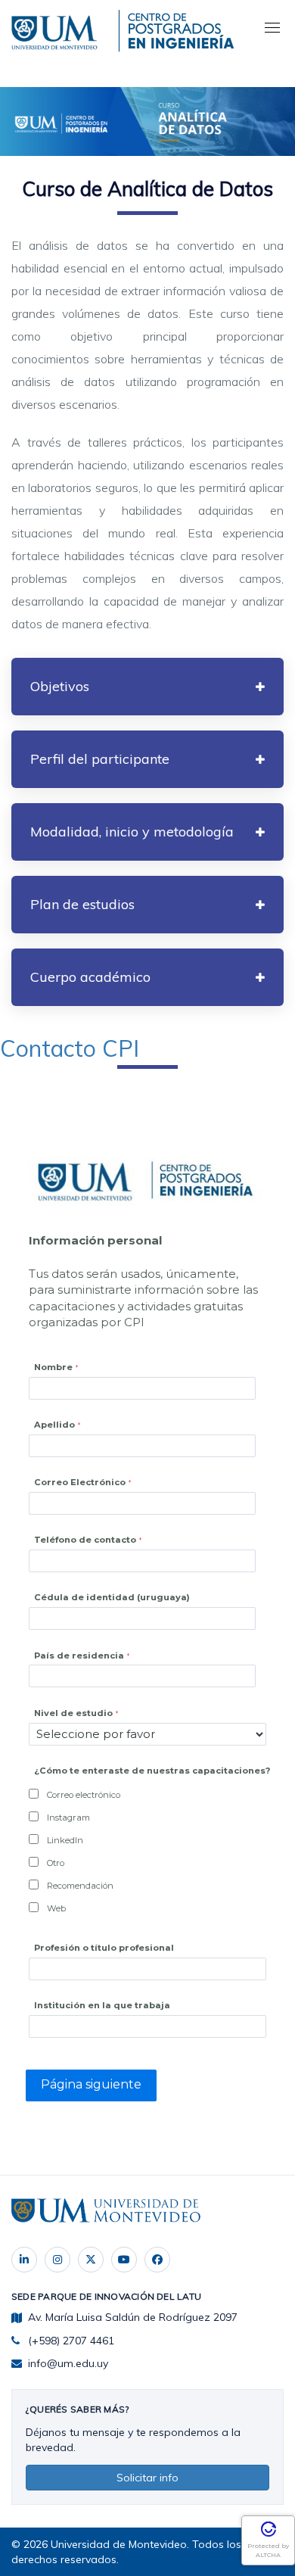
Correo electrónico (84, 1795)
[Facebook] (157, 2260)
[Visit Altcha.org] (269, 2534)
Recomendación (80, 1886)
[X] (91, 2260)
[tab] (147, 687)
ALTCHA (268, 2555)
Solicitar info (147, 2478)
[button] (147, 687)
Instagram (68, 1818)
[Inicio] (57, 30)
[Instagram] (57, 2260)
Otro (56, 1863)
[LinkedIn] (24, 2260)
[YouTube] (124, 2260)
